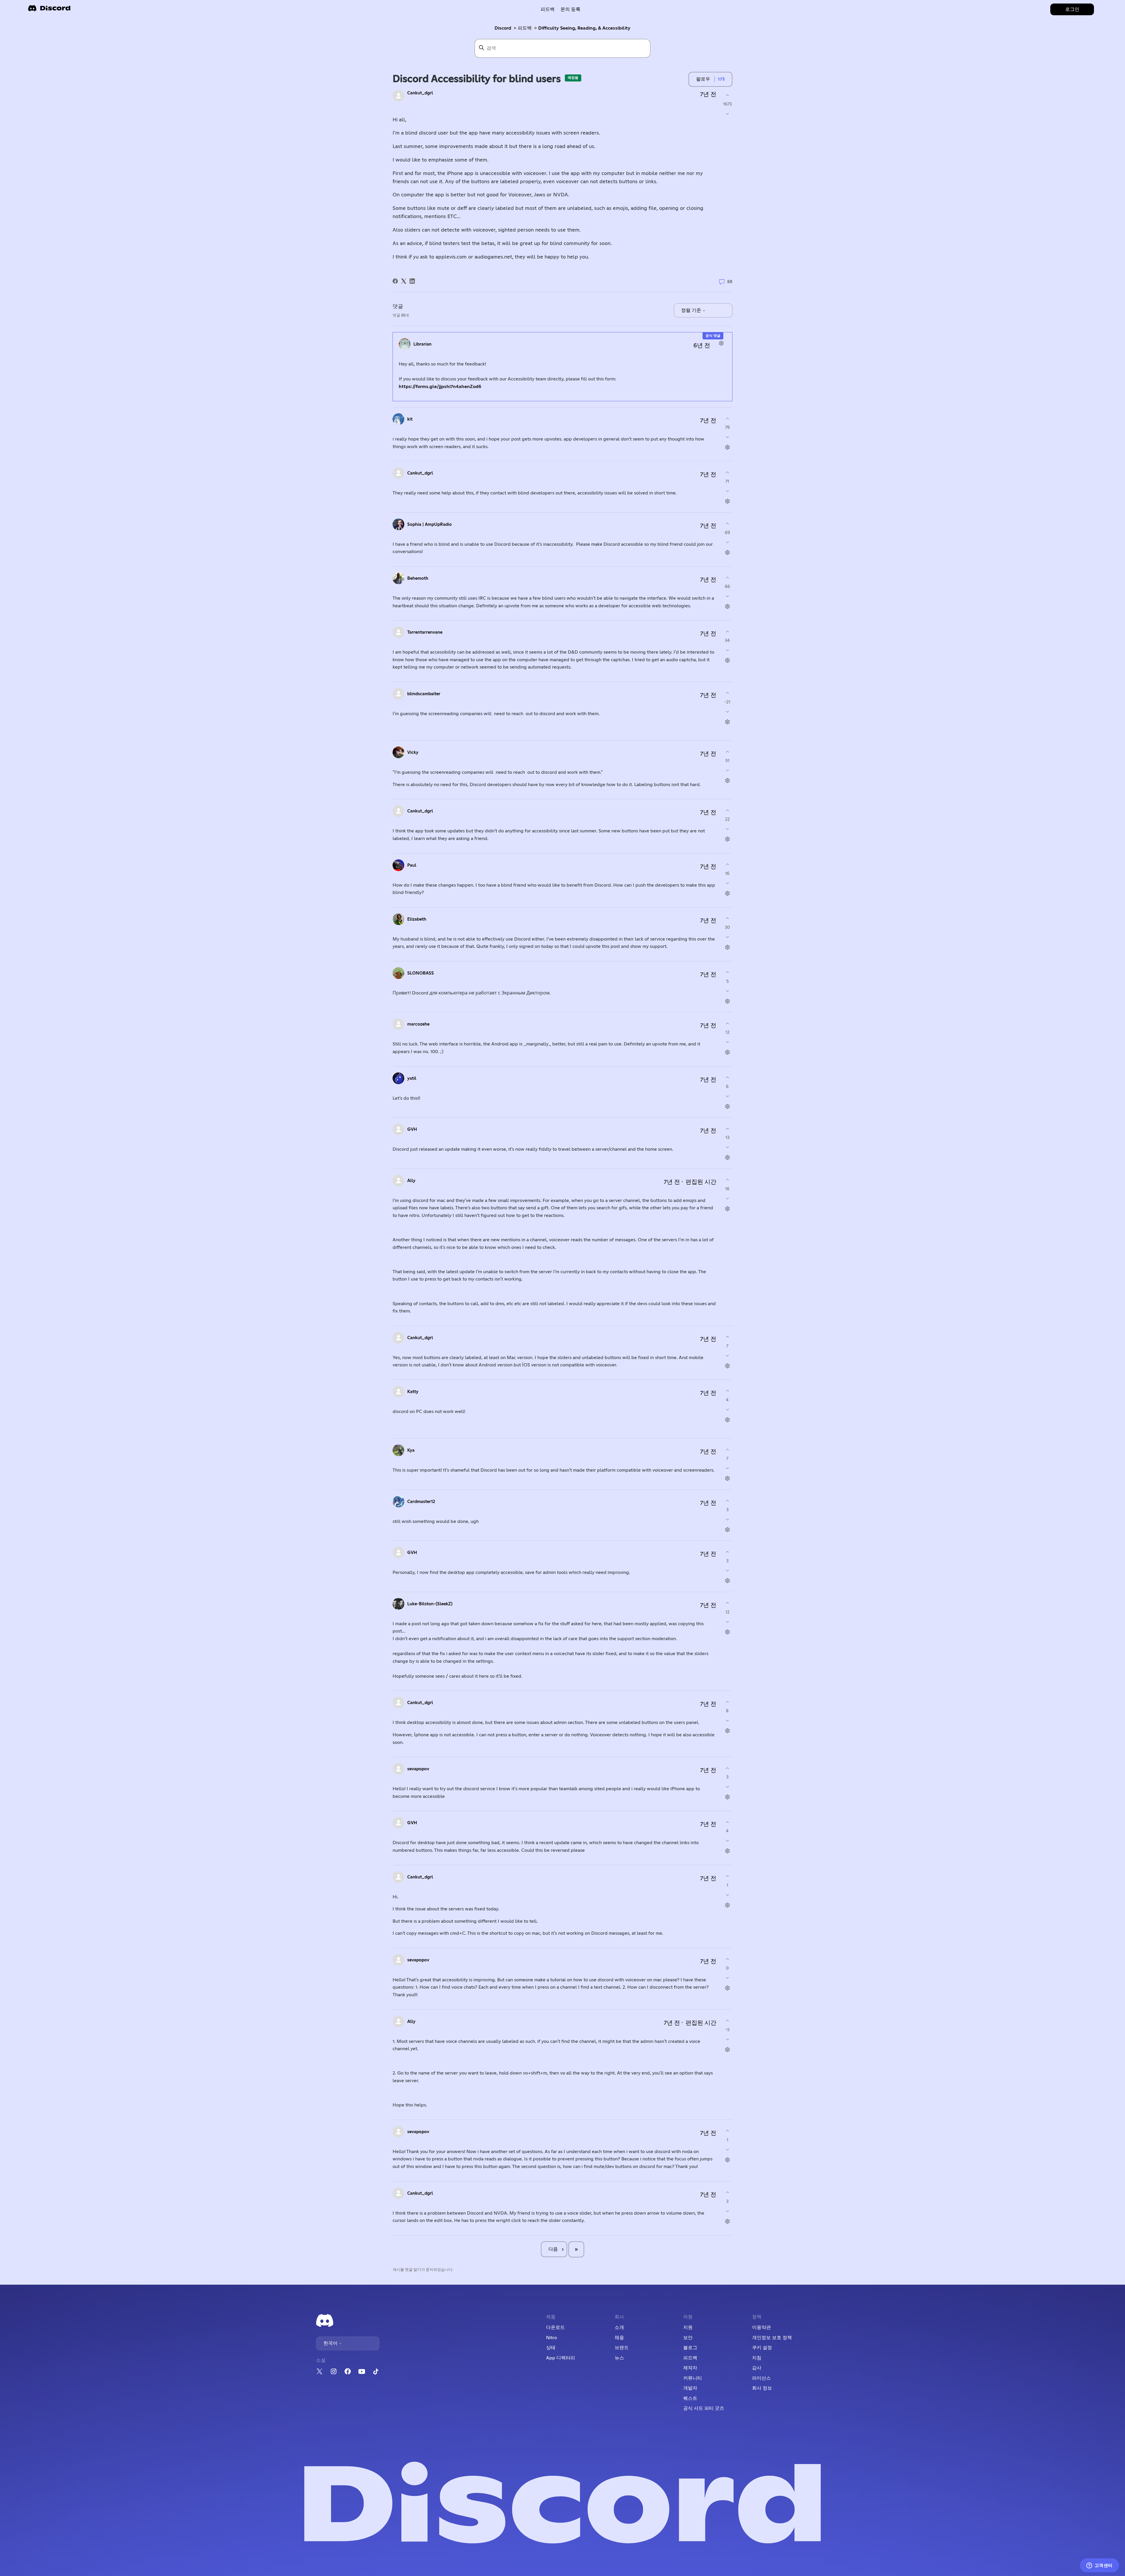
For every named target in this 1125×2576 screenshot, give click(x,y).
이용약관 (761, 2327)
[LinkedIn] (412, 281)
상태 (551, 2348)
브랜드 (622, 2348)
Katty (413, 1392)
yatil (412, 1078)
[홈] (49, 10)
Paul (412, 865)
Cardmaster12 (421, 1502)
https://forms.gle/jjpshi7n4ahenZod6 (440, 387)
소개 (619, 2327)
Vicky (413, 753)
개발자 (690, 2388)
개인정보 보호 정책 (772, 2338)
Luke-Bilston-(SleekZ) (430, 1604)
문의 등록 (570, 9)
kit (410, 419)
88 (729, 282)
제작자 (690, 2368)
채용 (619, 2338)
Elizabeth (417, 919)
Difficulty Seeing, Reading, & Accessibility (584, 28)
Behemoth (418, 578)
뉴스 (619, 2358)
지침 (757, 2358)
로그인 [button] (1072, 9)
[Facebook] (395, 281)
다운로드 (555, 2327)
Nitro (552, 2338)
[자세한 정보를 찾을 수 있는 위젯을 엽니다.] (1099, 2566)
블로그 (690, 2348)
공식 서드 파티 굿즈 (704, 2408)
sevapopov (418, 1769)
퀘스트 (690, 2398)
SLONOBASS (421, 973)
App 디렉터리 (561, 2358)
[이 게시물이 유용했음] (727, 95)
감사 (757, 2368)
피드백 (548, 9)
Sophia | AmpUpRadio (429, 524)
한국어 (331, 2343)
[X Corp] (404, 281)
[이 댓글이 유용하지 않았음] (727, 437)
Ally (411, 1181)
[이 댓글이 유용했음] (727, 418)
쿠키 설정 (762, 2348)
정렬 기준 (692, 310)
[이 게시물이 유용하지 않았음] (727, 114)
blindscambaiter (424, 694)
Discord (503, 28)
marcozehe (418, 1024)
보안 (688, 2338)
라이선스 (761, 2378)
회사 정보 (762, 2388)
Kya (411, 1450)
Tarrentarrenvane (425, 632)
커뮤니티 (693, 2378)
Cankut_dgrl (420, 93)
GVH (412, 1129)
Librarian (422, 344)
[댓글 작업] (721, 343)
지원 (688, 2327)
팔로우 (703, 79)
